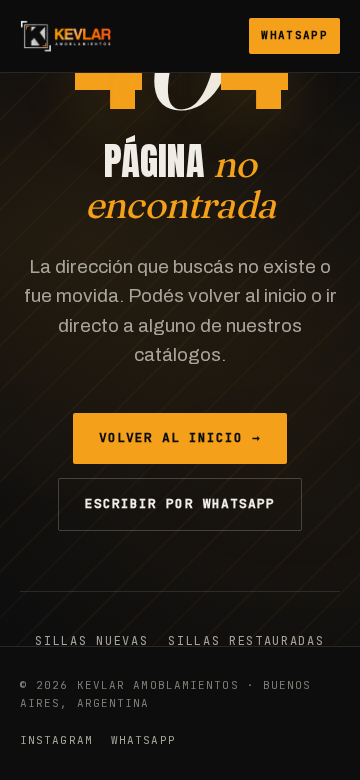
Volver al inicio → (180, 437)
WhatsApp (294, 35)
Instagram (56, 740)
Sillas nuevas (91, 641)
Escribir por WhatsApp (180, 503)
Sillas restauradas (246, 641)
